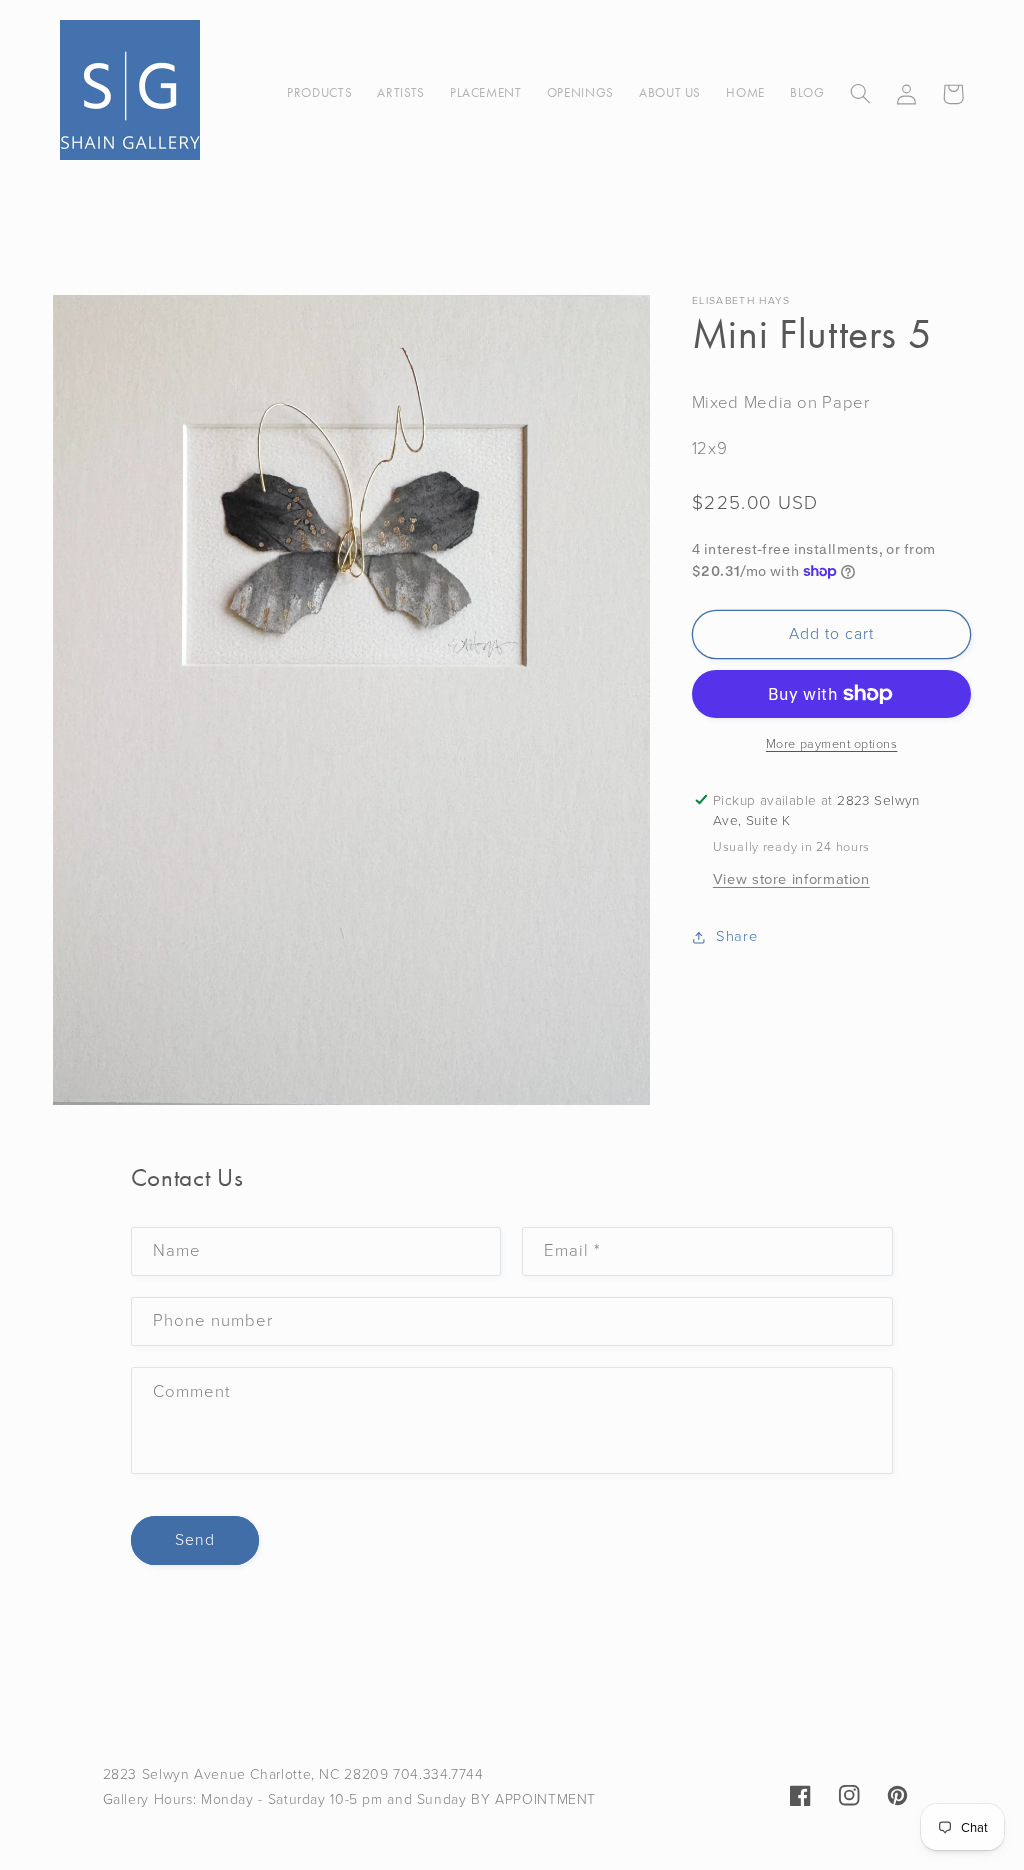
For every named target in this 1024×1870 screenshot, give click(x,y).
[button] (860, 94)
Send (195, 1539)
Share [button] (736, 936)
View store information (791, 879)
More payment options (832, 744)
